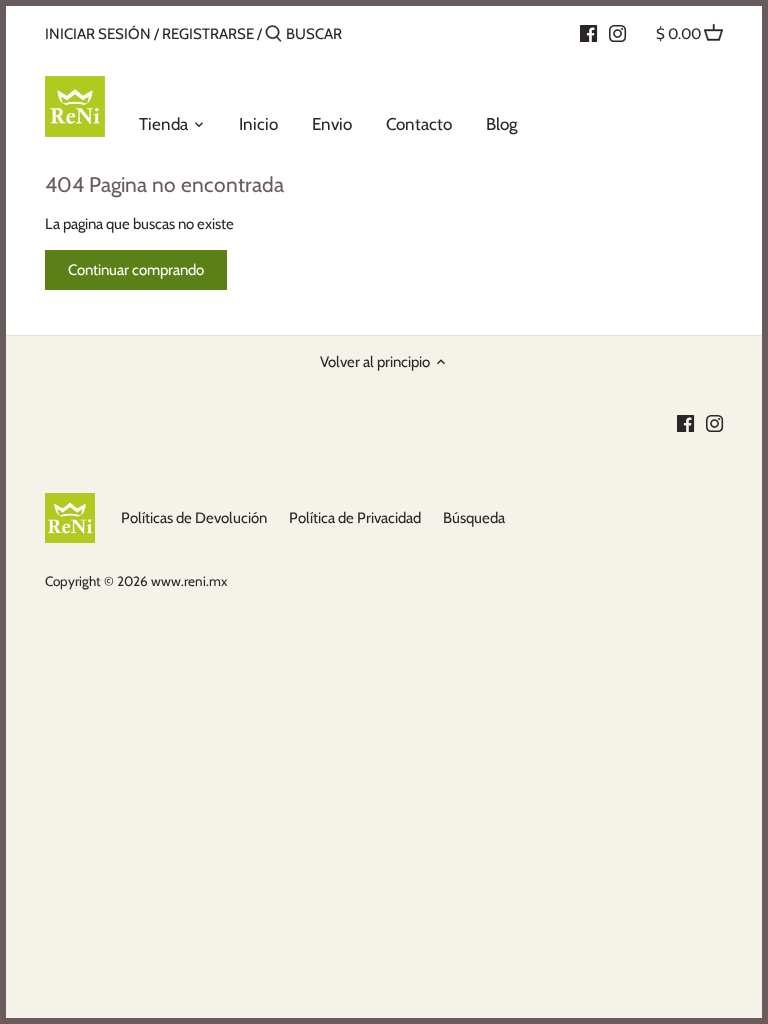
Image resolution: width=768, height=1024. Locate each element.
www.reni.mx (189, 581)
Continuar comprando (136, 270)
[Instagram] (617, 33)
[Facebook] (588, 33)
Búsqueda (474, 518)
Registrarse (208, 34)
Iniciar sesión (98, 34)
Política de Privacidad (355, 518)
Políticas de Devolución (194, 518)
